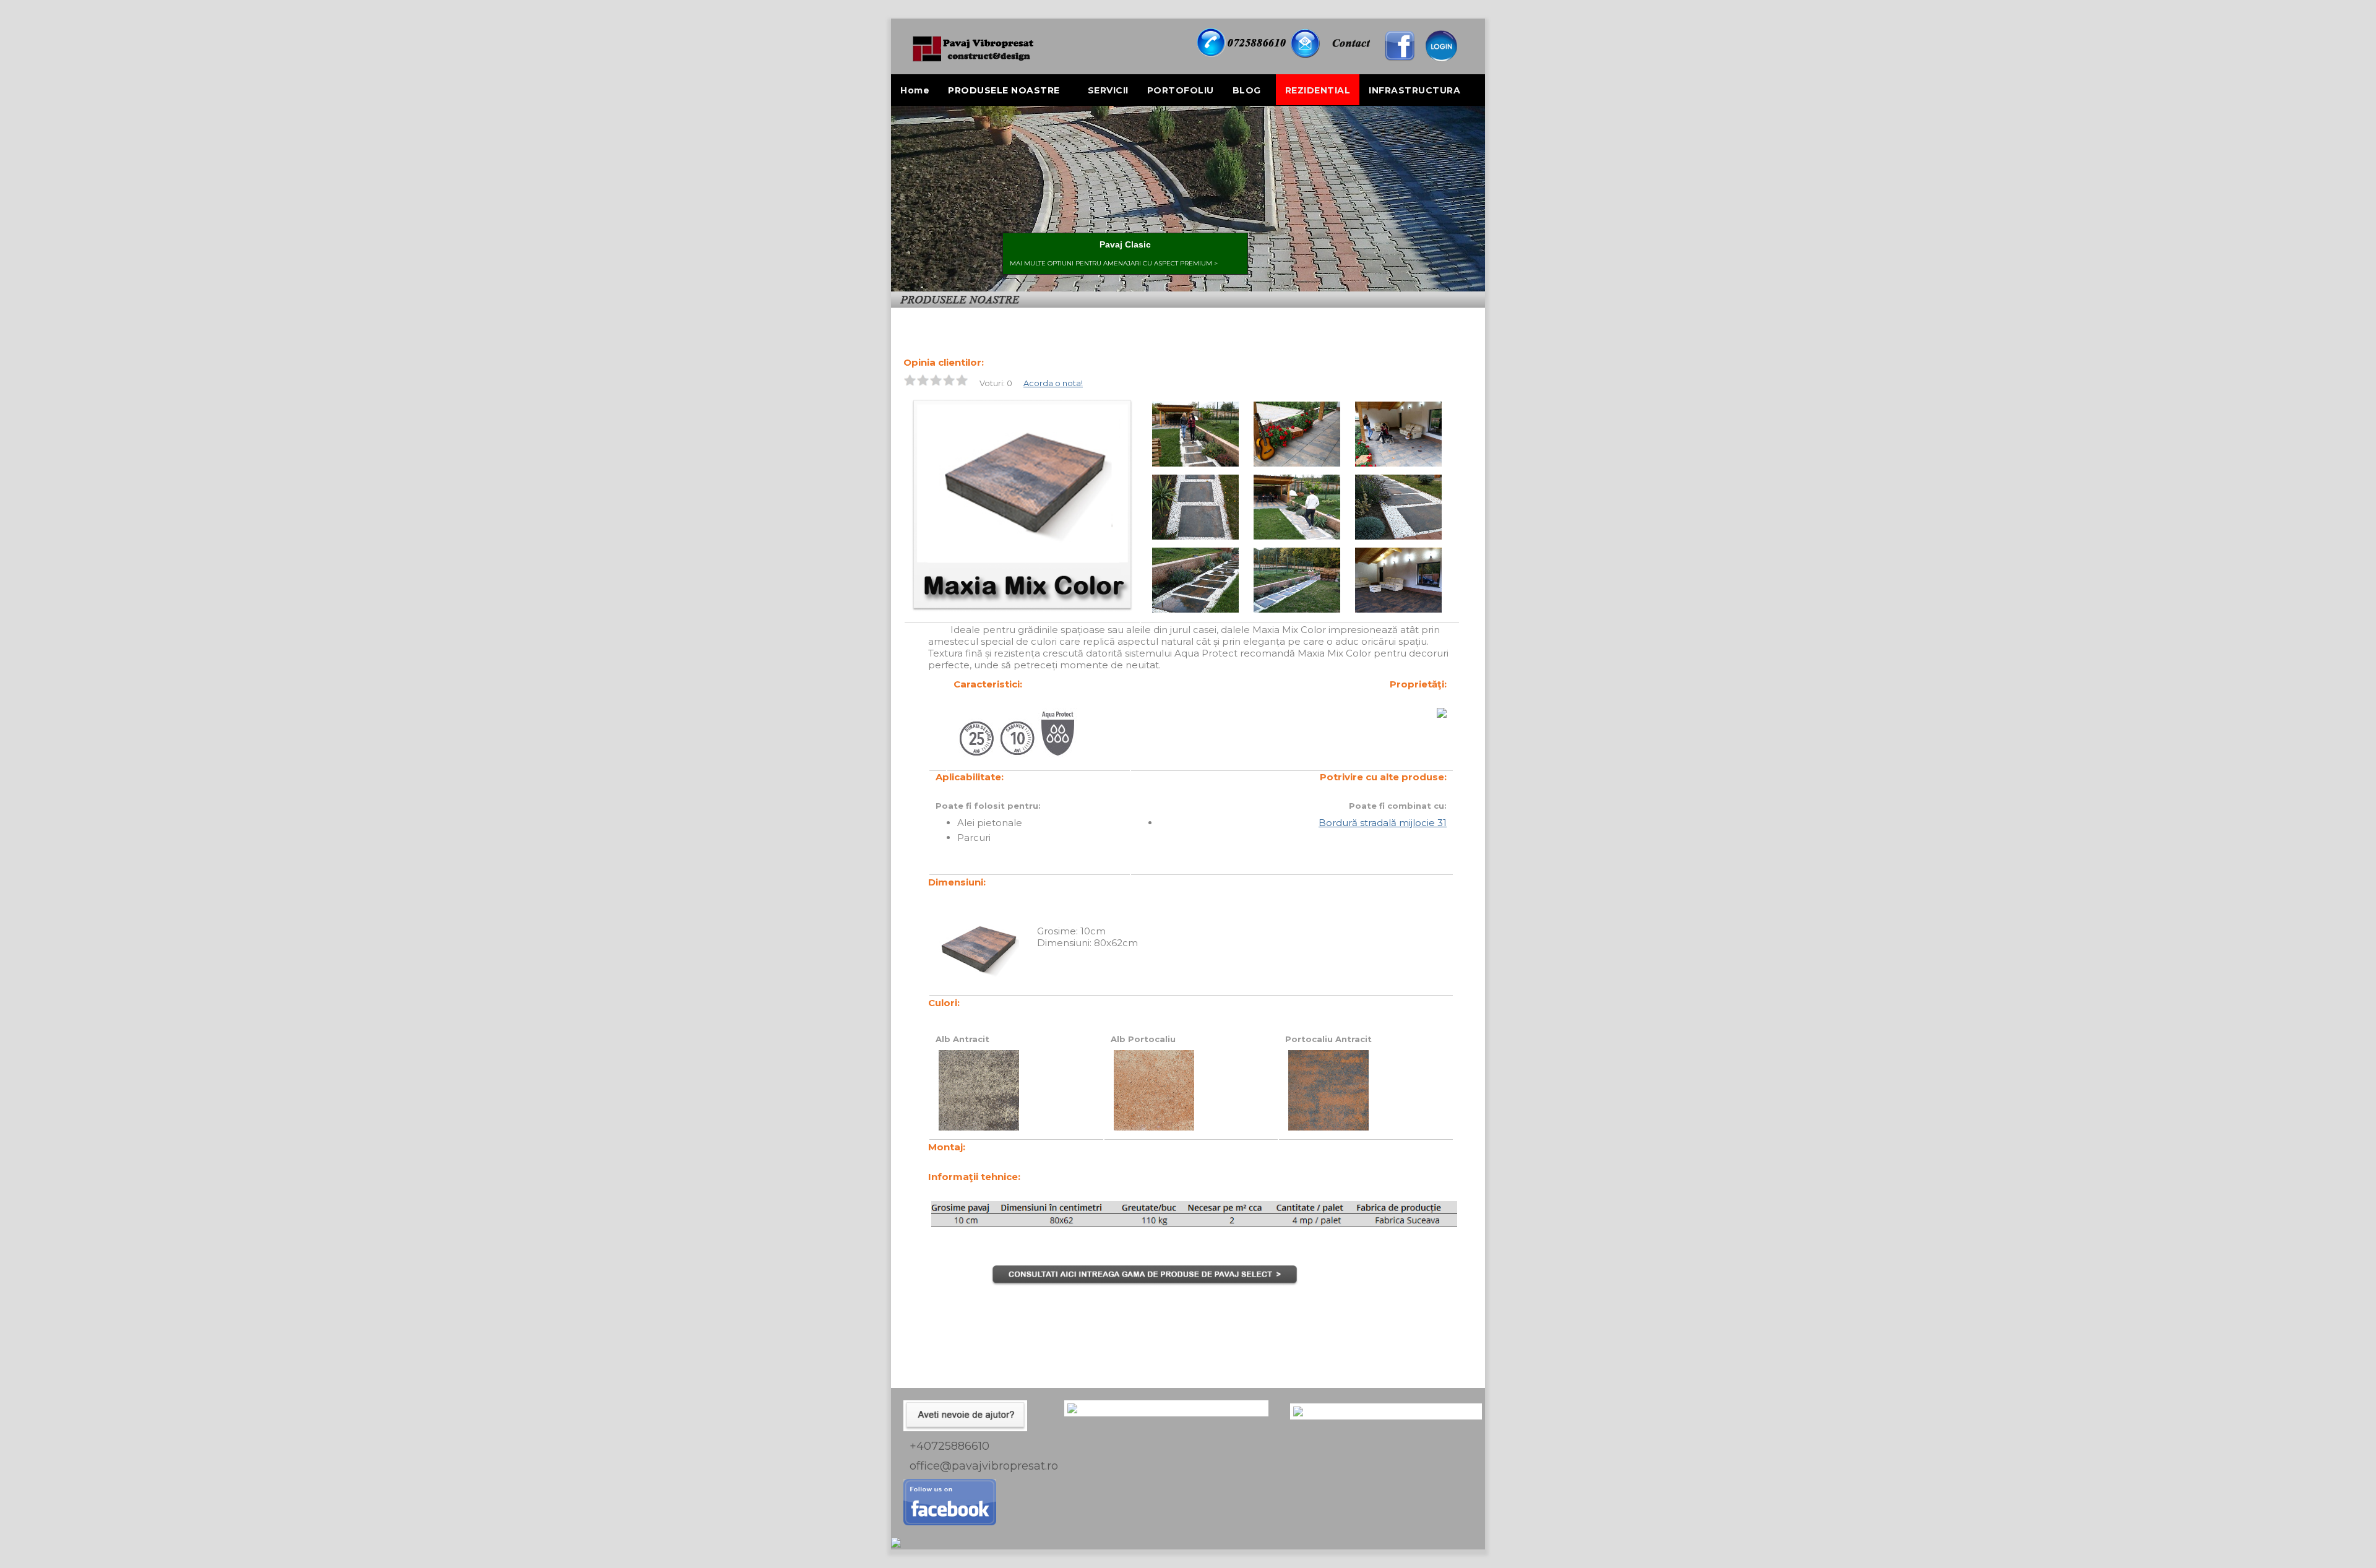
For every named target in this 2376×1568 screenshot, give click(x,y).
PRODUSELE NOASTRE (1004, 90)
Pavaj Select (959, 316)
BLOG (1247, 90)
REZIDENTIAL (1318, 90)
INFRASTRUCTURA (1414, 90)
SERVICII (1108, 90)
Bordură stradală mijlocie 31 (1383, 823)
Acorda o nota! (1053, 383)
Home (915, 90)
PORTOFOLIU (1181, 90)
